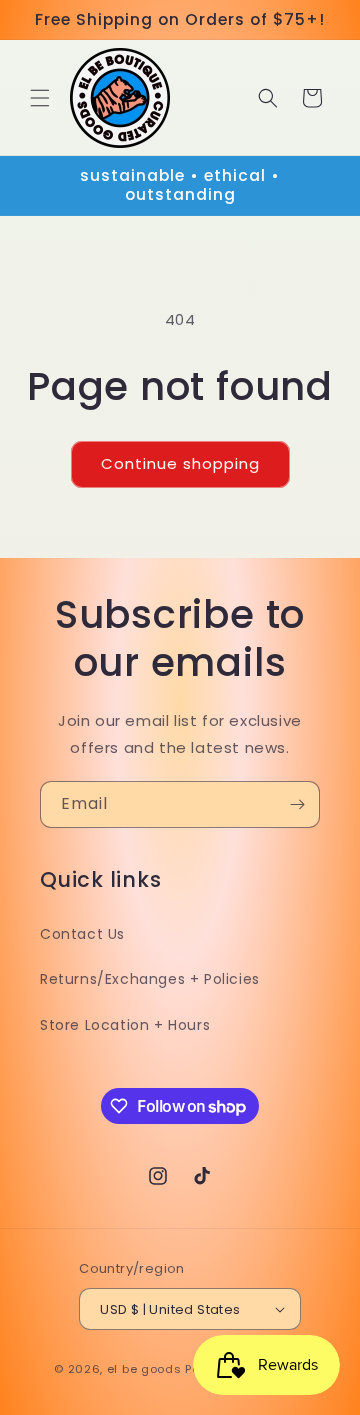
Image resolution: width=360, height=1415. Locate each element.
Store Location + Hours (125, 1025)
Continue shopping (180, 463)
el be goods (144, 1369)
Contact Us (82, 934)
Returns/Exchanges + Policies (150, 979)
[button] (40, 98)
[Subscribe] (297, 804)
